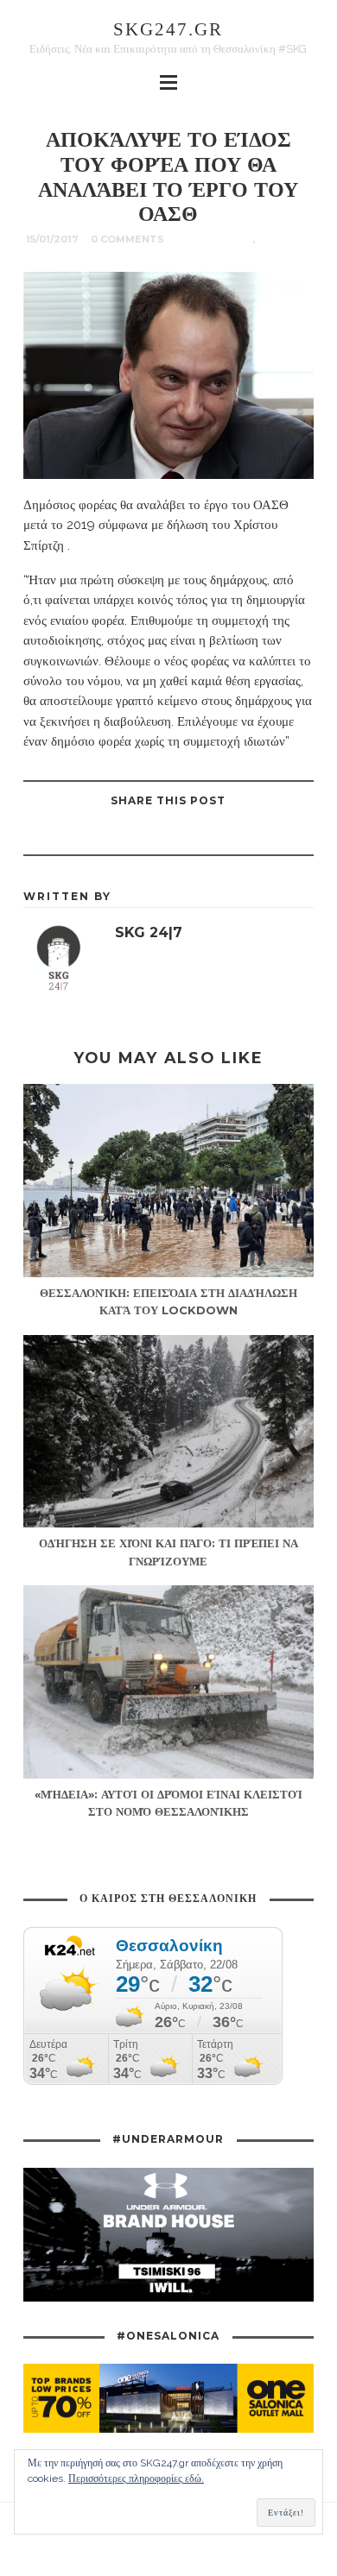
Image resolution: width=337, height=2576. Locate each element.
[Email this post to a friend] (103, 835)
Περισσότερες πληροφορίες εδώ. (136, 2478)
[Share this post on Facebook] (232, 835)
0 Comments (127, 239)
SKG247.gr (168, 29)
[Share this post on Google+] (146, 835)
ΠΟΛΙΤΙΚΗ (284, 239)
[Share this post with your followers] (189, 835)
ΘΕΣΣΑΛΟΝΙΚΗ (214, 239)
